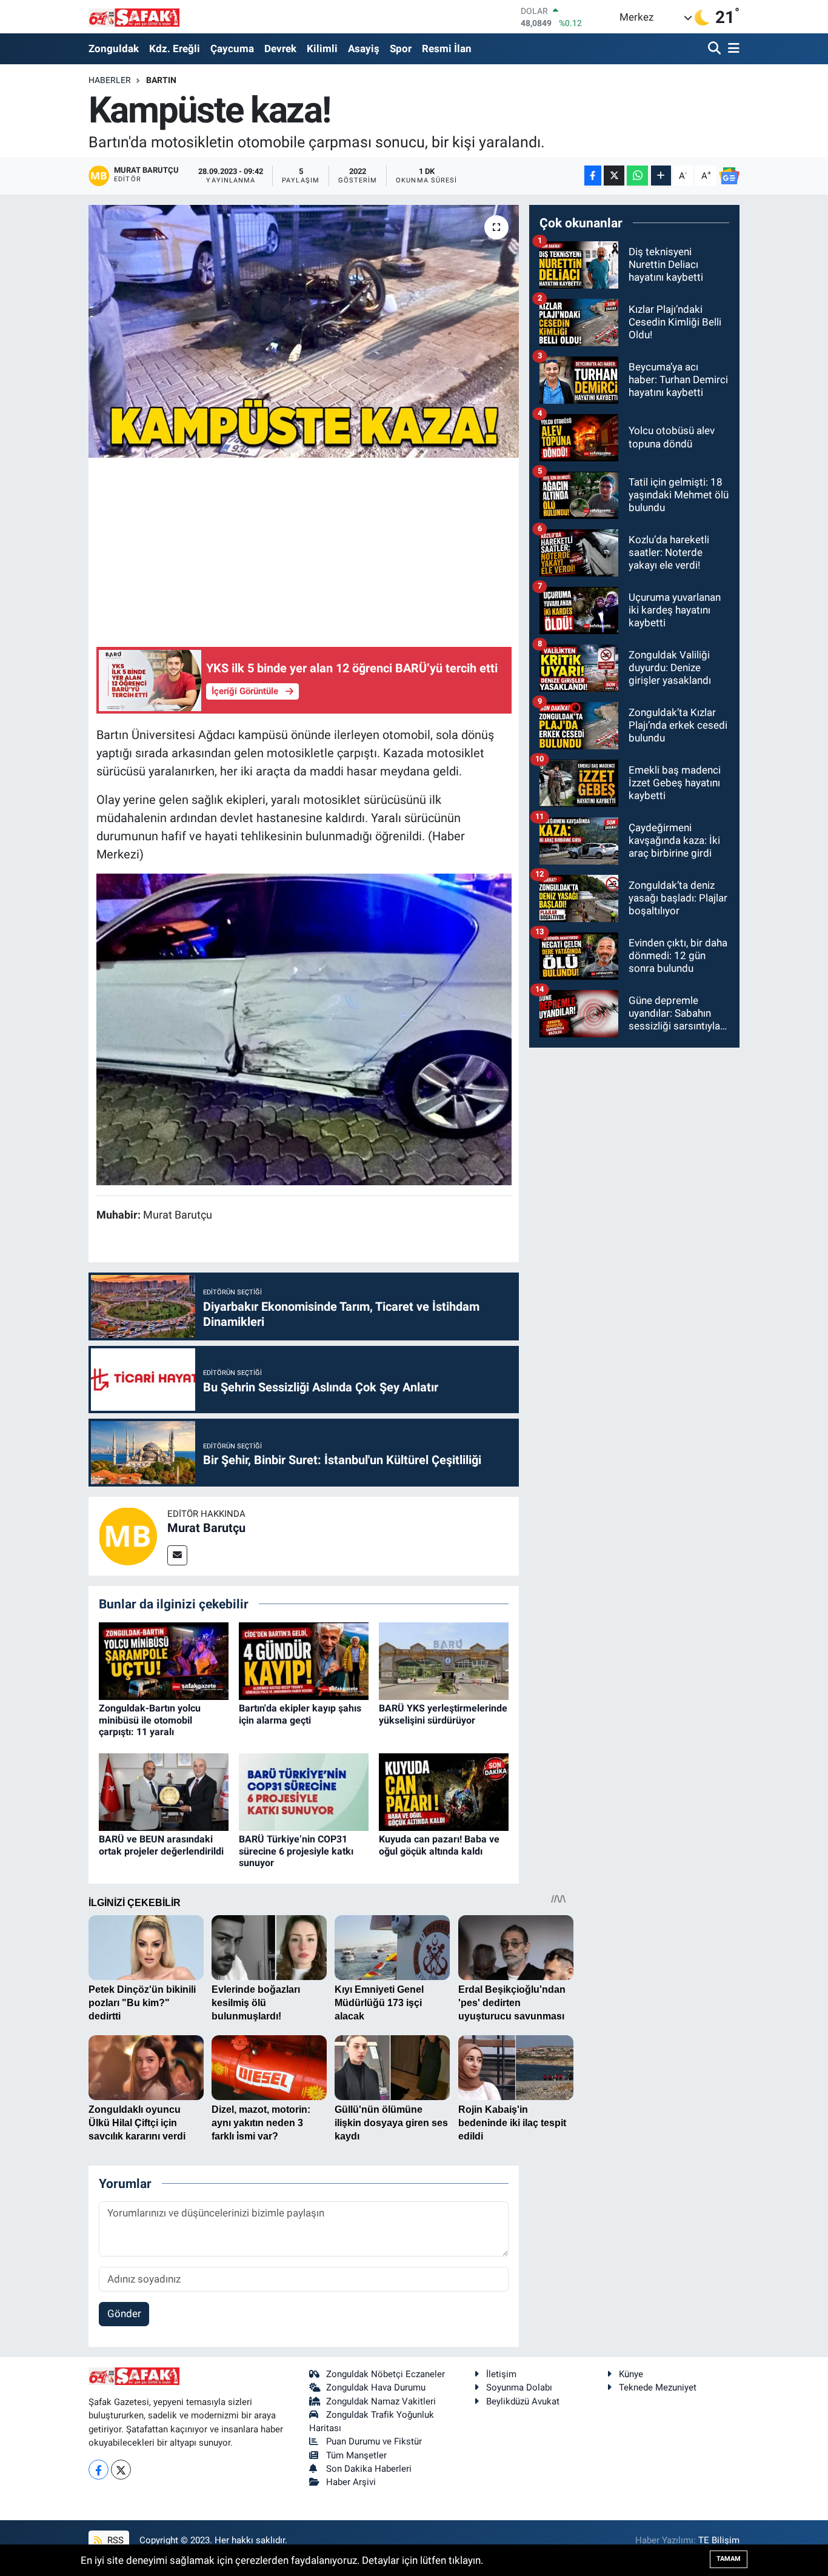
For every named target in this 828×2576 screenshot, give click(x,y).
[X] (121, 2470)
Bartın (161, 80)
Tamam (729, 2559)
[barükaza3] (304, 1029)
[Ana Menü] (732, 49)
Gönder (124, 2313)
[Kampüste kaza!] (304, 331)
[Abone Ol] (729, 176)
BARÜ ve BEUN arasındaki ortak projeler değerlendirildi (161, 1845)
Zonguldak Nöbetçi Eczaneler (386, 2374)
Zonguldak (114, 49)
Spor (401, 49)
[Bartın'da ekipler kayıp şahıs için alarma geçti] (304, 1660)
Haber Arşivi (351, 2482)
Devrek (280, 49)
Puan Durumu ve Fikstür (374, 2441)
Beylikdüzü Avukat (523, 2401)
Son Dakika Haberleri (369, 2469)
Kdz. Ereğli (175, 49)
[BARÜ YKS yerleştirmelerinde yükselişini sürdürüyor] (444, 1660)
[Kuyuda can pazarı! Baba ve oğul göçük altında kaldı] (444, 1791)
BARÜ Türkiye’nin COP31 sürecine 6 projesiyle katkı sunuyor (296, 1851)
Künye (631, 2374)
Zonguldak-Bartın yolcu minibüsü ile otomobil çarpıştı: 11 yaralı (150, 1720)
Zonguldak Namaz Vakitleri (381, 2401)
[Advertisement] (317, 550)
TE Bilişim (719, 2540)
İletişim (501, 2374)
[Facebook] (98, 2470)
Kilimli (322, 49)
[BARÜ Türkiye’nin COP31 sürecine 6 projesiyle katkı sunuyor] (304, 1791)
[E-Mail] (177, 1555)
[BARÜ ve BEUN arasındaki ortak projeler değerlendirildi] (164, 1791)
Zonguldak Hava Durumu (376, 2387)
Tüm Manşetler (356, 2455)
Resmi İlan (447, 49)
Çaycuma (232, 49)
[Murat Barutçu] (128, 1535)
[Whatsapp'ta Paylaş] (637, 176)
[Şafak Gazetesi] (134, 17)
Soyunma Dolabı (519, 2387)
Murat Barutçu (206, 1528)
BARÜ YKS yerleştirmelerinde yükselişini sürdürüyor (443, 1714)
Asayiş (364, 49)
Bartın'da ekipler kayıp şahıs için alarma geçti (300, 1714)
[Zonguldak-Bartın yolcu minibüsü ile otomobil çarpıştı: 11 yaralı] (164, 1660)
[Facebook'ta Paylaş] (593, 176)
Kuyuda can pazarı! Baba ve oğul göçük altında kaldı (439, 1845)
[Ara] (716, 49)
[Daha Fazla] (661, 176)
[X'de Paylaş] (614, 176)
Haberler (110, 80)
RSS (114, 2540)
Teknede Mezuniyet (658, 2387)
